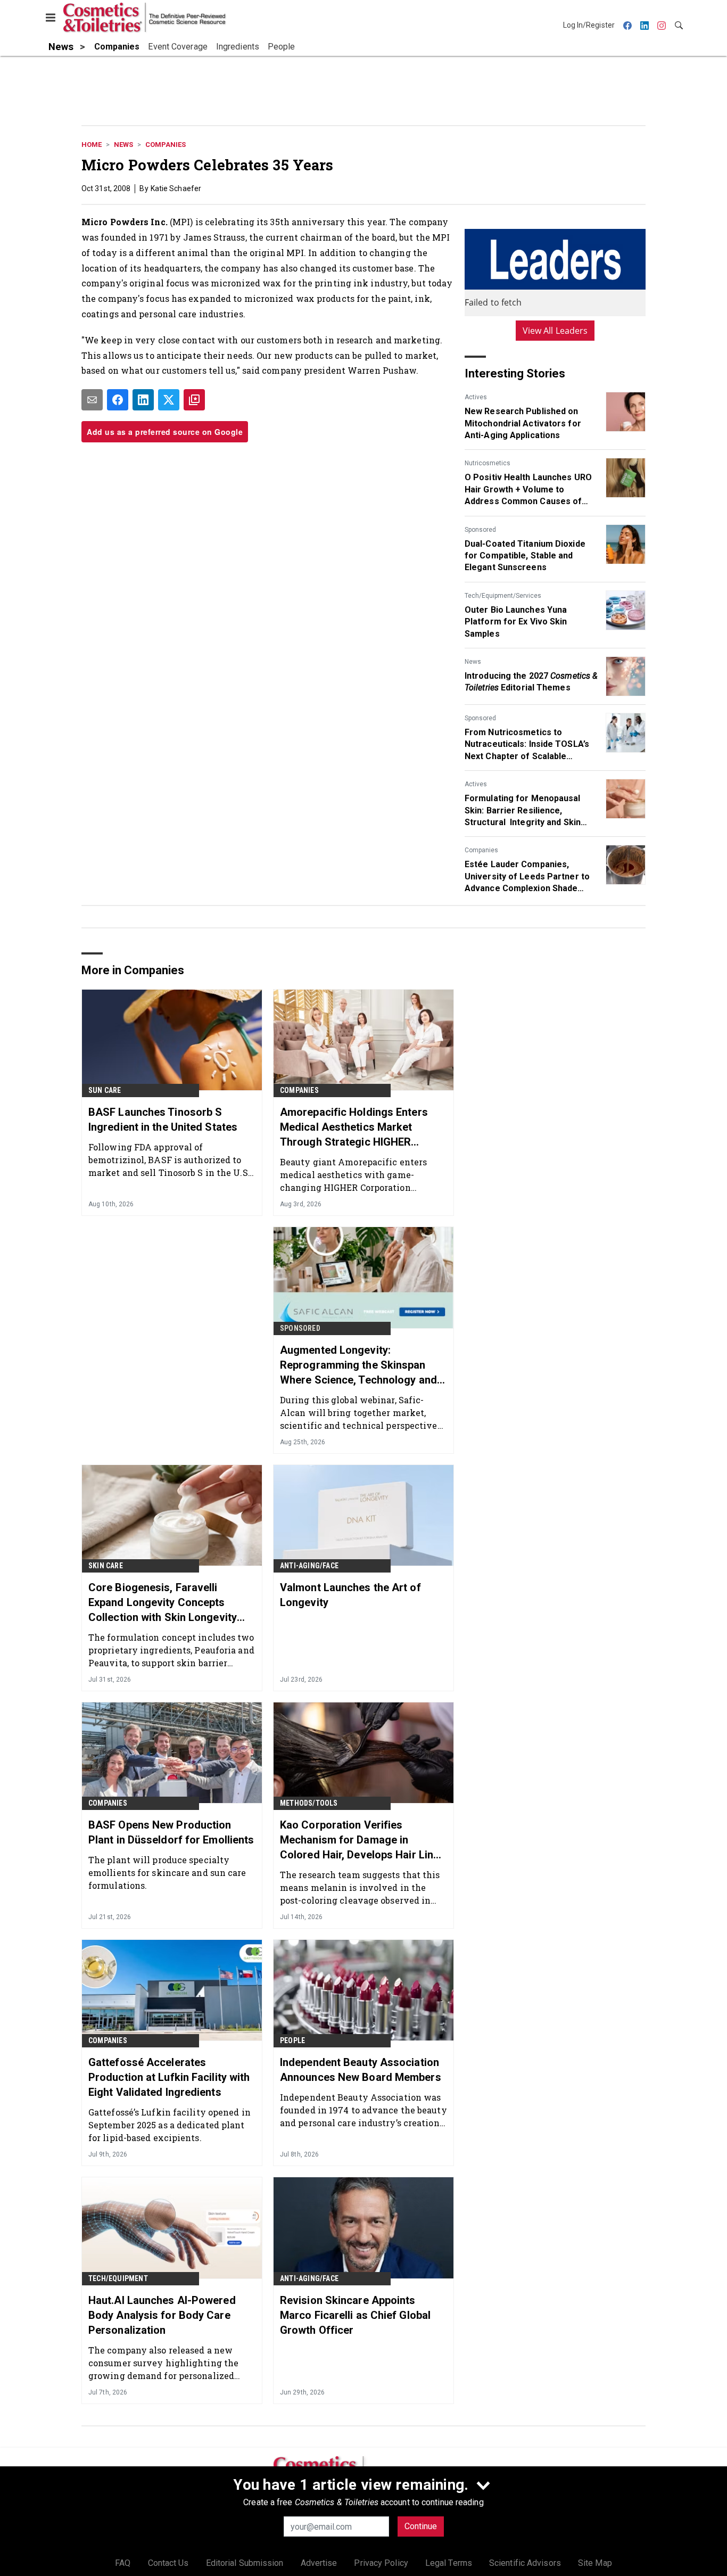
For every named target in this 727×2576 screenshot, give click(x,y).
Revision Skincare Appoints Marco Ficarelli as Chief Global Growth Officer (355, 2315)
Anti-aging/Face (309, 1566)
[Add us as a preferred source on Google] (194, 400)
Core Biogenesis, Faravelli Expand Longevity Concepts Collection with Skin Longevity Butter (163, 1603)
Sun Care (105, 1090)
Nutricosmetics (488, 463)
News (123, 145)
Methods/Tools (309, 1803)
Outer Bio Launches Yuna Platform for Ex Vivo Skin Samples (516, 622)
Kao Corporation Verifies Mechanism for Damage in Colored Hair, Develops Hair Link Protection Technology (360, 1840)
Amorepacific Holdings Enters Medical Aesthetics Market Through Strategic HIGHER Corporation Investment (354, 1127)
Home (92, 145)
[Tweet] (169, 400)
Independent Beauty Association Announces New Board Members (361, 2070)
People (292, 2040)
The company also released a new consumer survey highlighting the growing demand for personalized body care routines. (163, 2363)
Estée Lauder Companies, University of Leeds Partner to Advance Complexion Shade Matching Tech (527, 877)
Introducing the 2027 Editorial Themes (531, 682)
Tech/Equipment (118, 2278)
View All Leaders (555, 331)
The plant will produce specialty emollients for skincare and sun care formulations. (167, 1873)
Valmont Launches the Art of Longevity (350, 1595)
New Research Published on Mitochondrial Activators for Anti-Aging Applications (523, 423)
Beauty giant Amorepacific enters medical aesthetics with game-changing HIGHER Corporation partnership (353, 1175)
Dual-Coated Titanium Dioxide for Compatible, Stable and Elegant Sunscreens (525, 556)
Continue (421, 2526)
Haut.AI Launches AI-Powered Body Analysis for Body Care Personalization (162, 2315)
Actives (476, 397)
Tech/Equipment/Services (503, 596)
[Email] (92, 400)
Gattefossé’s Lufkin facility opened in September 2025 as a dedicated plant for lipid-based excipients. (170, 2125)
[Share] (118, 400)
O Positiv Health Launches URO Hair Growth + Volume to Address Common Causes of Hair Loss (528, 490)
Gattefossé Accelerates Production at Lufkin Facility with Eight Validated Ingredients (169, 2077)
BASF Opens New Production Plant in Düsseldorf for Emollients (171, 1832)
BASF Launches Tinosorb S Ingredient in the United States (163, 1120)
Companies (166, 145)
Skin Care (106, 1566)
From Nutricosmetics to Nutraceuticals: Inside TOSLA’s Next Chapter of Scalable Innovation (527, 745)
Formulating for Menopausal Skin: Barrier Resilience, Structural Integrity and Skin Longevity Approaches (523, 811)
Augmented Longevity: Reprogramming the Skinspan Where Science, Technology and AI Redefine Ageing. (358, 1365)
